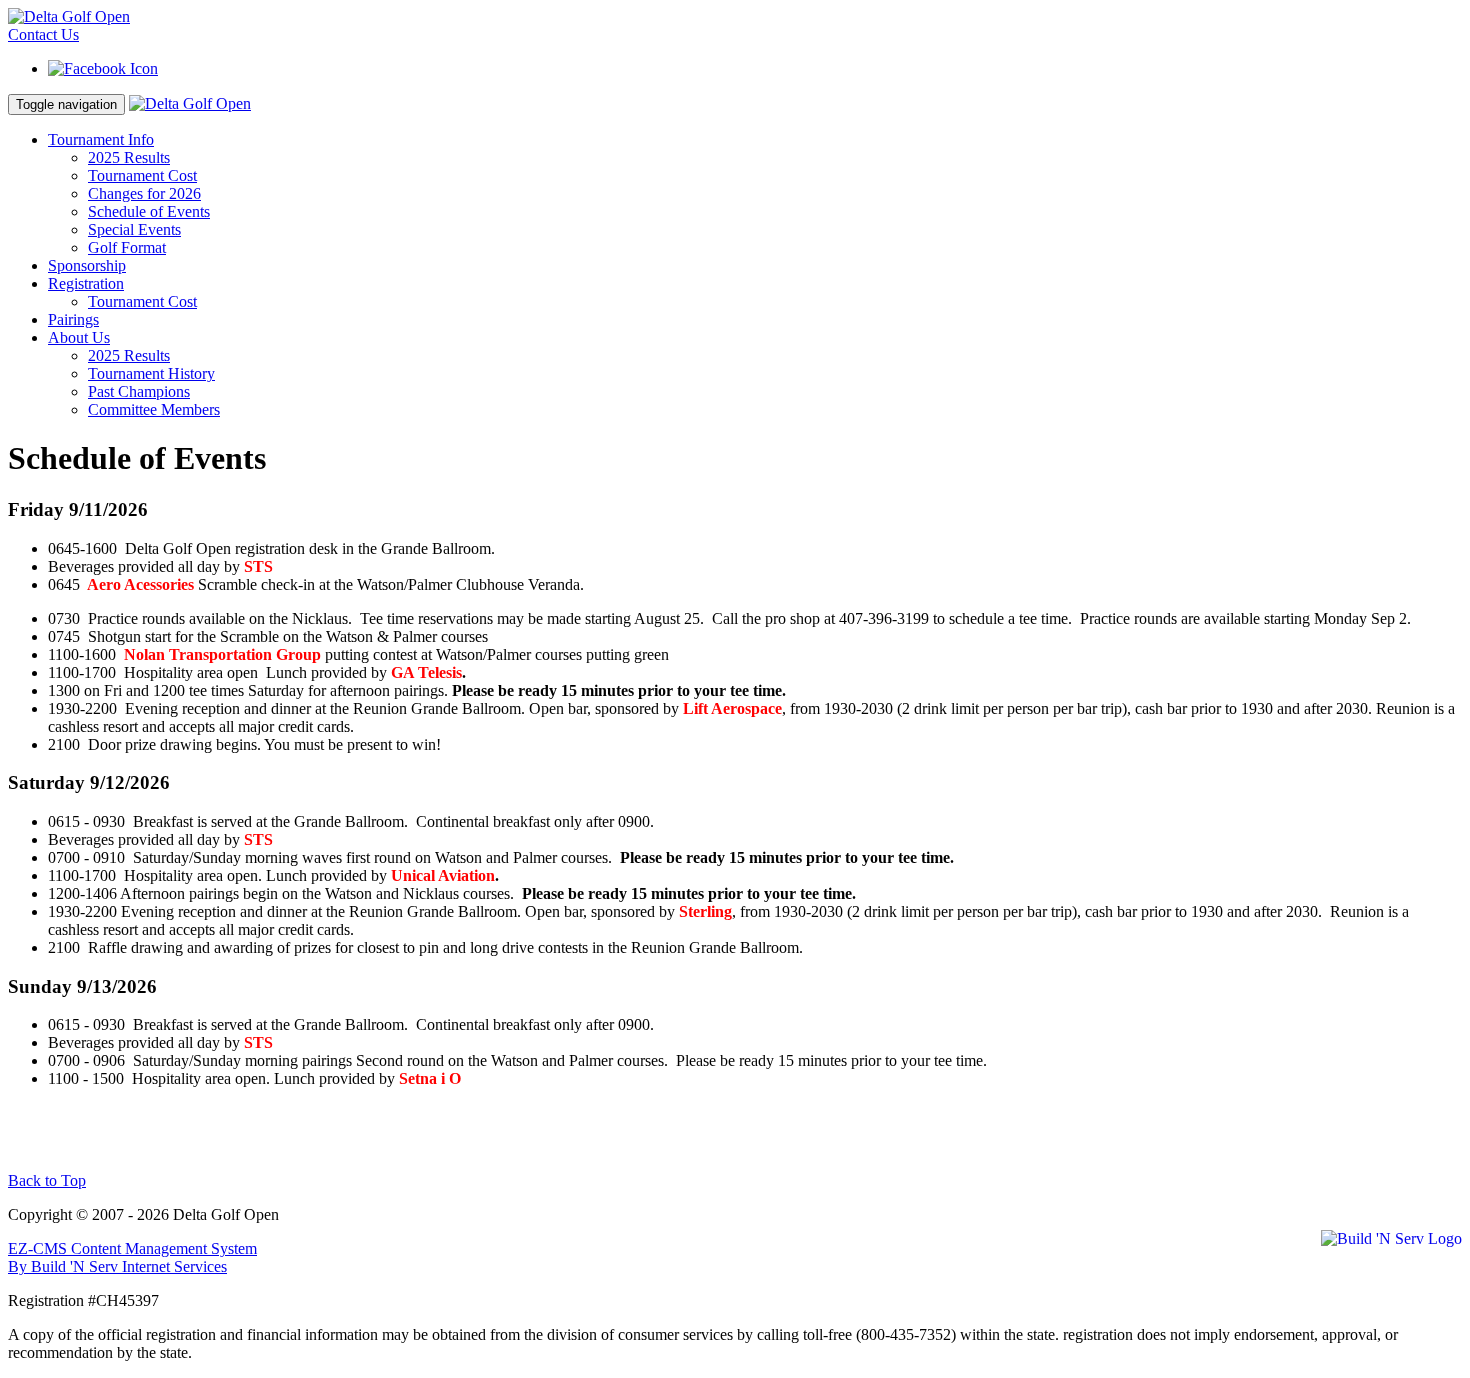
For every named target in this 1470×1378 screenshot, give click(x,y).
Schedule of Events (149, 211)
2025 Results (129, 157)
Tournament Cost (142, 175)
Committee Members (154, 409)
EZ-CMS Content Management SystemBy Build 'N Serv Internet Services (132, 1257)
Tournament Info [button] (101, 139)
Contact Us (43, 34)
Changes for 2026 (144, 193)
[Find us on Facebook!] (103, 68)
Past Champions (139, 391)
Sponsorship (87, 265)
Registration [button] (86, 283)
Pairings (73, 319)
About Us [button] (79, 337)
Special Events (134, 229)
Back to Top (47, 1180)
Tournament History (151, 373)
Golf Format (127, 247)
